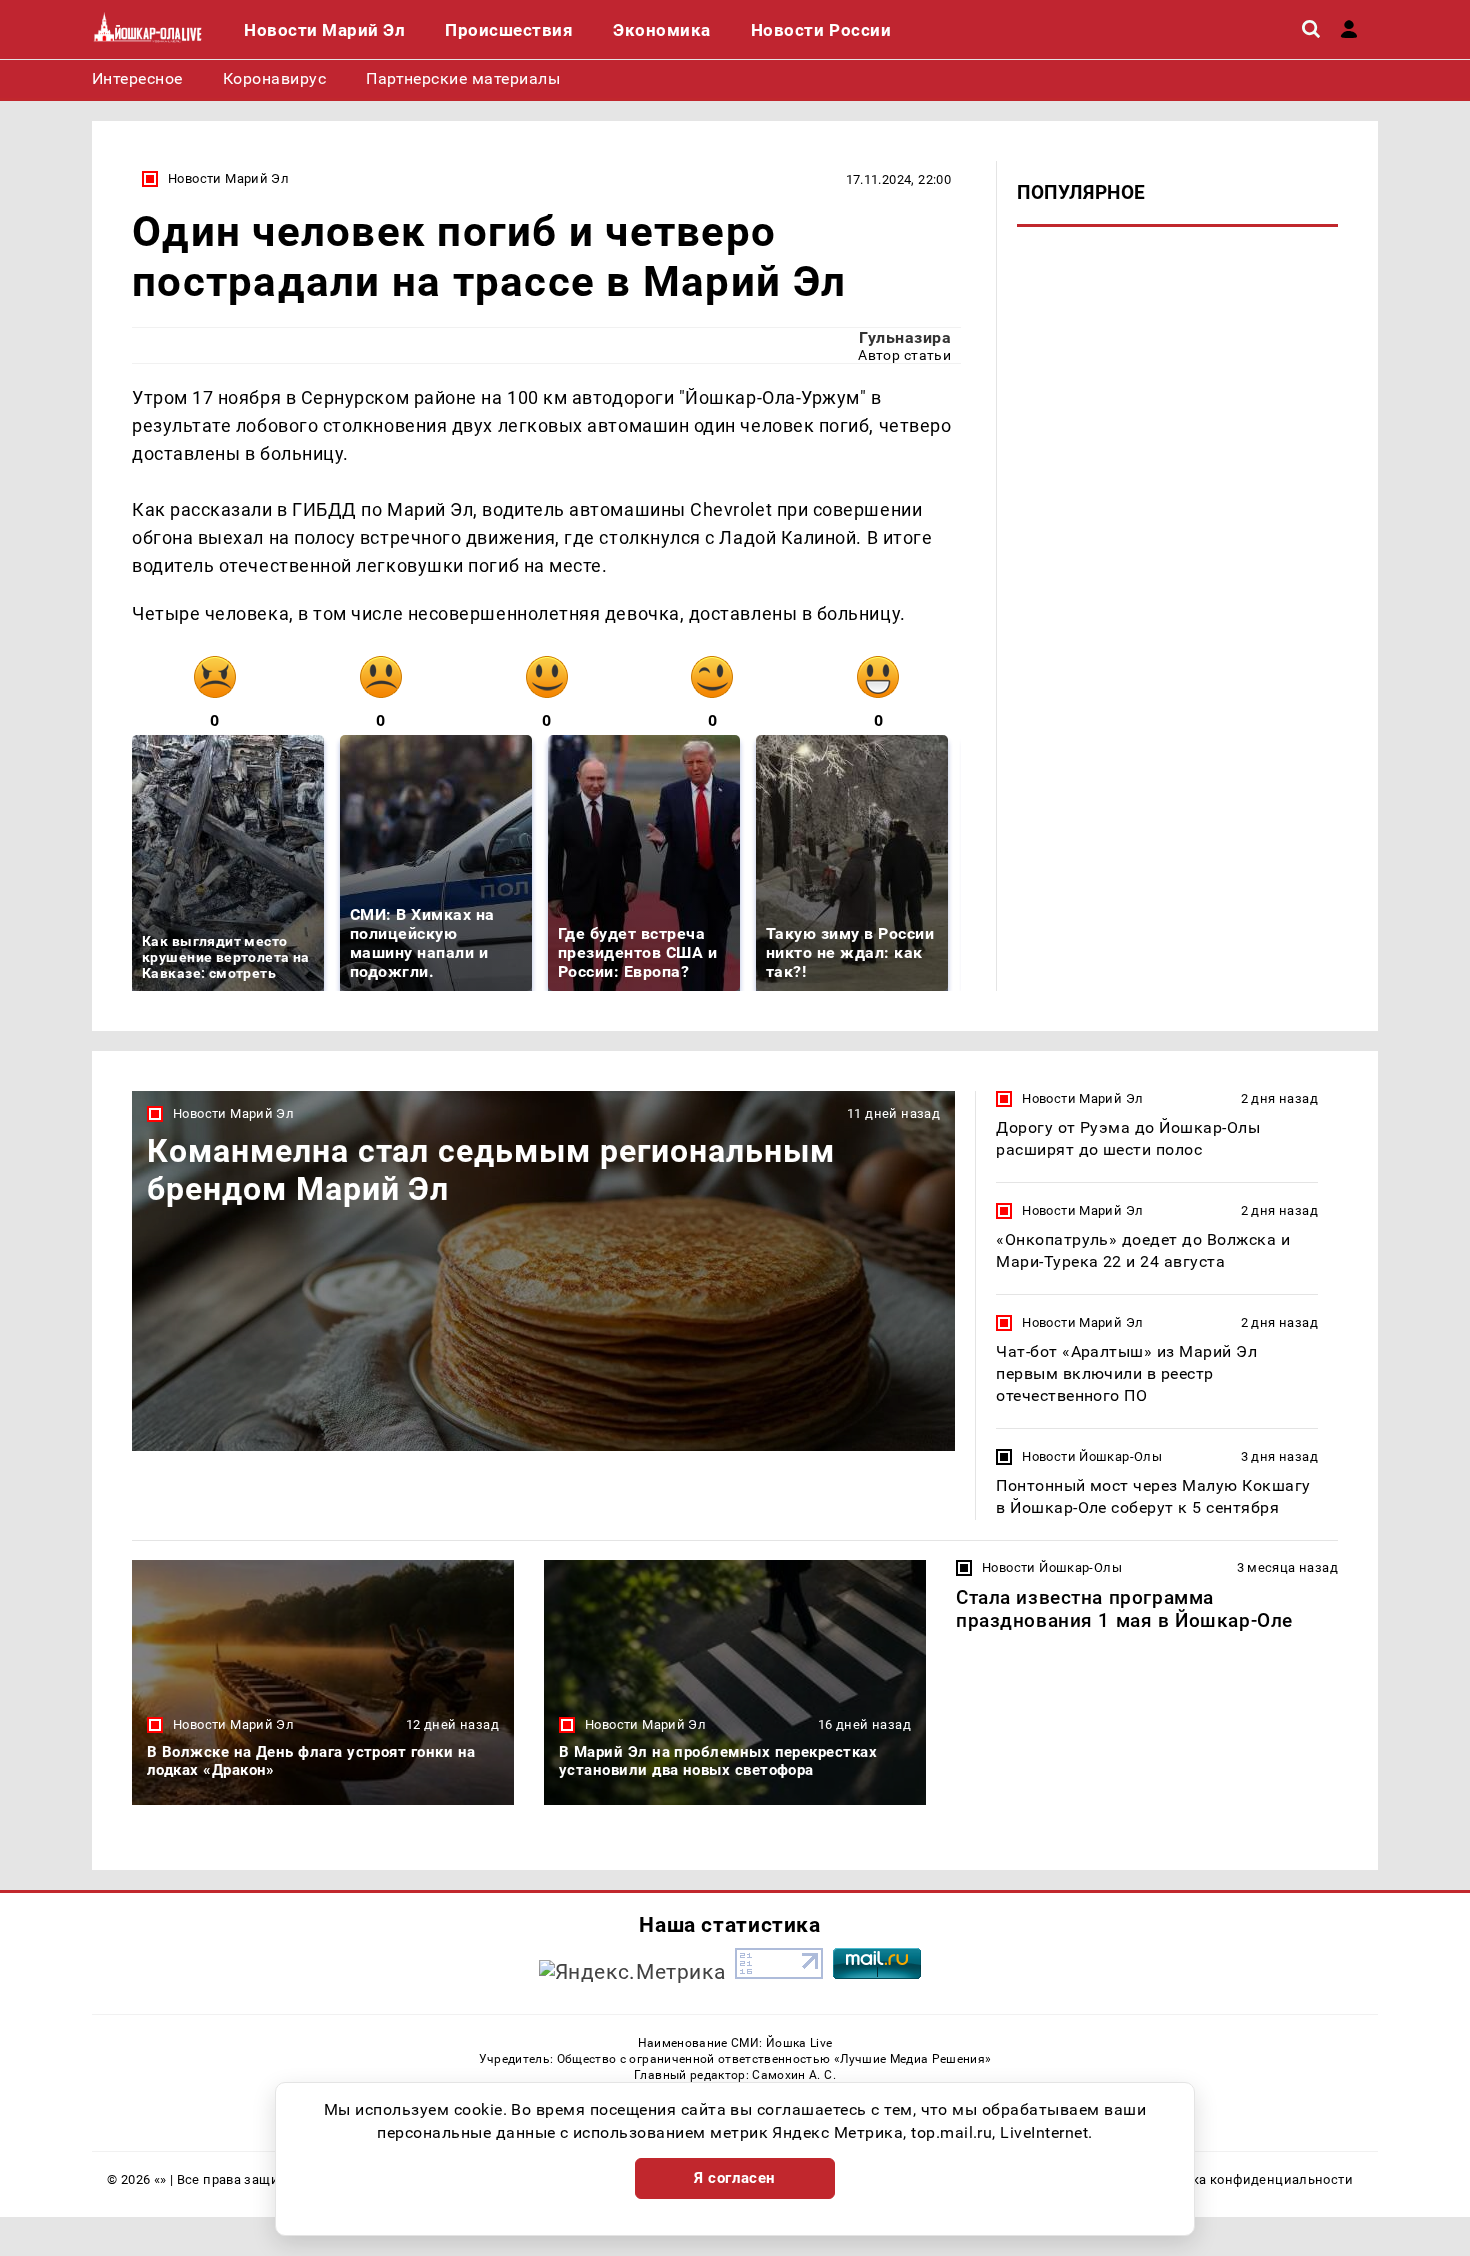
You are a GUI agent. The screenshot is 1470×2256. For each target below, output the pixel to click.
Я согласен (735, 2178)
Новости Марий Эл (228, 178)
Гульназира (905, 337)
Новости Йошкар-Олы (1092, 1456)
